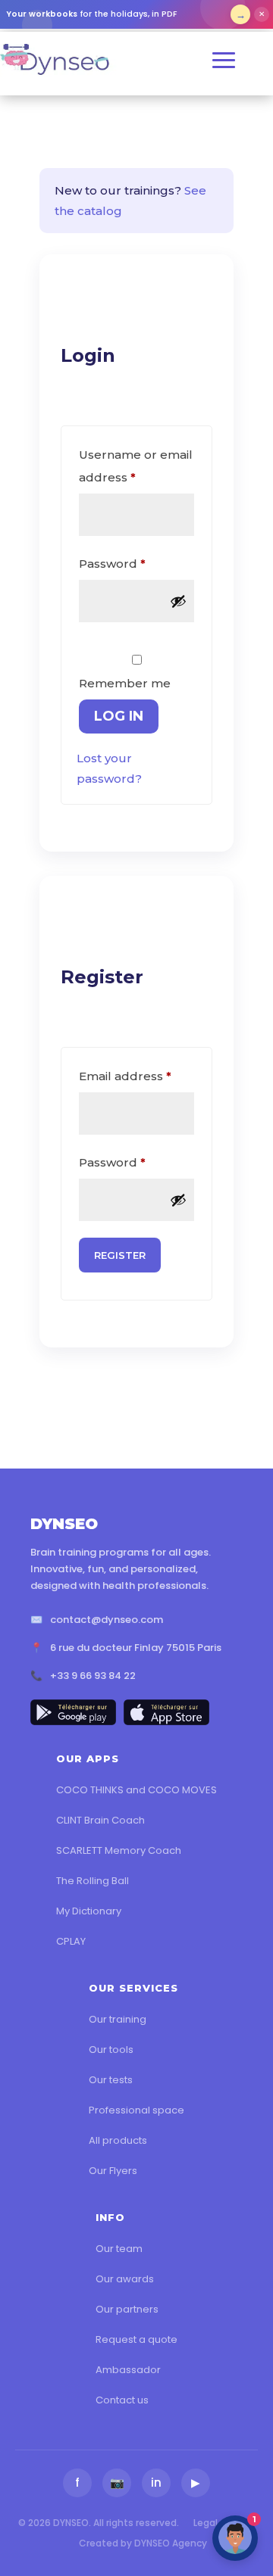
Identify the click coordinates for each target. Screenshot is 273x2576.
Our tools (111, 2050)
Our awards (125, 2279)
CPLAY (71, 1941)
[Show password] (178, 601)
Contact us (122, 2400)
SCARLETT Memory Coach (119, 1850)
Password (136, 563)
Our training (118, 2019)
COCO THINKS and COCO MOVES (136, 1790)
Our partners (127, 2309)
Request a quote (136, 2339)
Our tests (111, 2080)
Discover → (240, 14)
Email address (136, 1076)
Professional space (136, 2110)
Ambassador (128, 2370)
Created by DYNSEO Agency (143, 2543)
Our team (119, 2249)
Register (120, 1255)
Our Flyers (113, 2171)
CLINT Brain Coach (100, 1820)
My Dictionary (89, 1911)
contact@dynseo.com (107, 1620)
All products (118, 2140)
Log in (119, 716)
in (156, 2483)
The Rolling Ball (93, 1881)
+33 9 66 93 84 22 (93, 1676)
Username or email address (136, 466)
